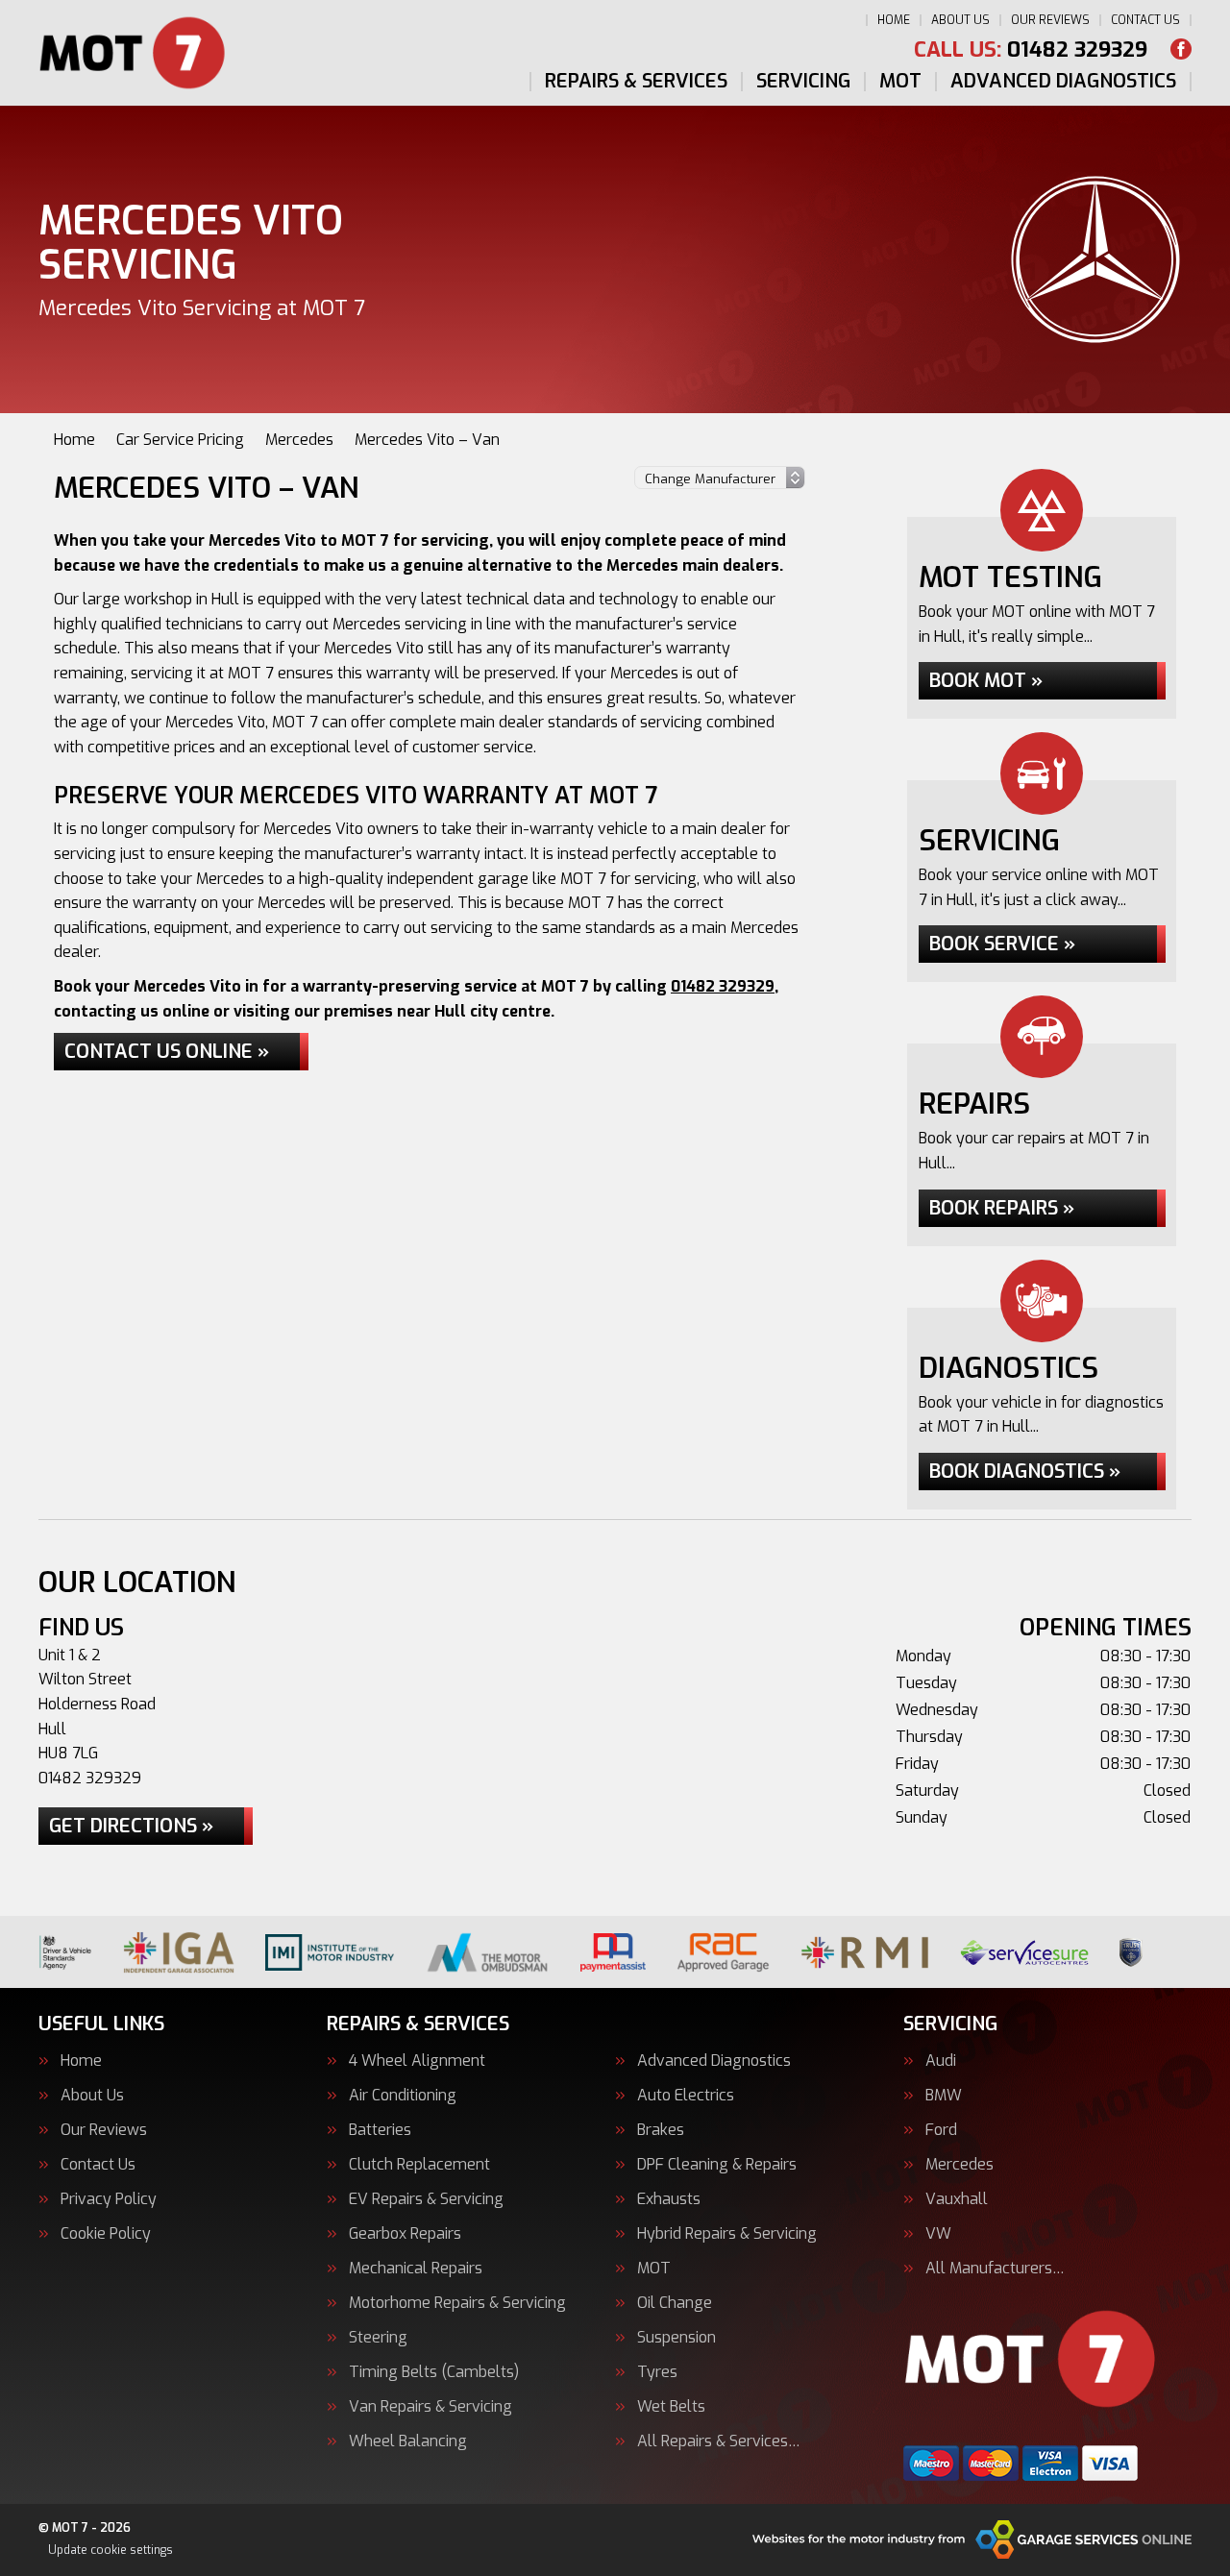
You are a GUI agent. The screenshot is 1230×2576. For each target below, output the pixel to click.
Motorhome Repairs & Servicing (457, 2303)
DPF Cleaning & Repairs (717, 2165)
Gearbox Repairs (405, 2234)
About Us (960, 20)
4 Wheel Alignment (417, 2061)
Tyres (657, 2372)
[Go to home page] (145, 53)
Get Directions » (131, 1826)
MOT (900, 82)
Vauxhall (957, 2199)
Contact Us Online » (167, 1052)
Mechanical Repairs (416, 2269)
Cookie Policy (106, 2234)
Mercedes (959, 2165)
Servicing (803, 82)
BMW (944, 2096)
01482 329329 (1031, 50)
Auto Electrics (686, 2096)
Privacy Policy (109, 2199)
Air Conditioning (403, 2096)
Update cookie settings (111, 2550)
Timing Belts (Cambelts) (434, 2372)
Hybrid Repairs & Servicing (727, 2234)
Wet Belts (671, 2407)
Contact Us (1145, 20)
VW (938, 2234)
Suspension (676, 2338)
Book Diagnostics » (1025, 1472)
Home (894, 20)
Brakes (661, 2130)
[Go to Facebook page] (1181, 49)
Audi (941, 2061)
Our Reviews (1050, 20)
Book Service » (1002, 944)
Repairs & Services (636, 82)
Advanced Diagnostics (1063, 82)
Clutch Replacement (419, 2165)
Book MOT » (986, 681)
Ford (941, 2130)
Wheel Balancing (408, 2441)
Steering (378, 2338)
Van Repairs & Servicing (430, 2407)
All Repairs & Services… (719, 2441)
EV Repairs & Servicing (426, 2199)
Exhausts (669, 2199)
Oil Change (675, 2303)
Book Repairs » (1002, 1208)
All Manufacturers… (995, 2269)
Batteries (380, 2130)
